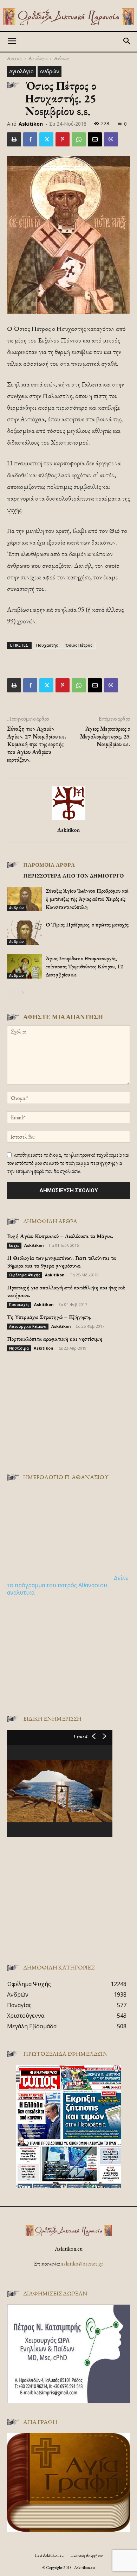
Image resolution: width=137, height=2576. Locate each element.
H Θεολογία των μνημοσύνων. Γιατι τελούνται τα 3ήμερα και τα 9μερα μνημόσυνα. (61, 1262)
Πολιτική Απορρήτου (86, 2555)
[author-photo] (68, 820)
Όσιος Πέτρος (79, 645)
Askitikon (31, 124)
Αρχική (14, 58)
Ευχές (14, 1245)
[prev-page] (11, 992)
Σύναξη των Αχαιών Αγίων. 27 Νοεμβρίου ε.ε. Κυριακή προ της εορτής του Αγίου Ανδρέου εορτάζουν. (37, 744)
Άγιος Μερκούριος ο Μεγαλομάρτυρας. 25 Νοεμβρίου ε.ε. (105, 736)
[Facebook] (30, 139)
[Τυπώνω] (14, 139)
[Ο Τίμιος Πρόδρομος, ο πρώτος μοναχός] (25, 933)
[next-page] (23, 992)
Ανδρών (61, 58)
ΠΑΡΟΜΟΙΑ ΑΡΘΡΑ (49, 865)
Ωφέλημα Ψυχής (25, 1275)
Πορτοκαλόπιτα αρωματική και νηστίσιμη (55, 1339)
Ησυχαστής (47, 645)
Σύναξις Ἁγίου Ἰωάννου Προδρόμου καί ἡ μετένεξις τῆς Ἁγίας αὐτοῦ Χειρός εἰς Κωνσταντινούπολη (87, 899)
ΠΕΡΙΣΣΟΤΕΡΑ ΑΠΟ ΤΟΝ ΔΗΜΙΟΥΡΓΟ (73, 876)
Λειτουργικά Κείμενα (28, 1326)
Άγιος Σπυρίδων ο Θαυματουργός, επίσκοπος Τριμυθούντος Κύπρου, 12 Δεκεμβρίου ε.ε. (84, 966)
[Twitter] (46, 139)
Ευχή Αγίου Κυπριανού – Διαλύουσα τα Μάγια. (60, 1236)
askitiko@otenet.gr (82, 2264)
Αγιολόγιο (38, 58)
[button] (12, 41)
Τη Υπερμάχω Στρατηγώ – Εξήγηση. (49, 1317)
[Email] (95, 139)
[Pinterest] (63, 139)
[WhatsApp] (79, 139)
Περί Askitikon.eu (49, 2555)
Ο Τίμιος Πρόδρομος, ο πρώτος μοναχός (87, 925)
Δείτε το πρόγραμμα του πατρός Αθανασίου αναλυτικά (68, 1585)
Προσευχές (19, 1305)
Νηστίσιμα (19, 1348)
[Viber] (111, 139)
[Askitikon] (68, 17)
